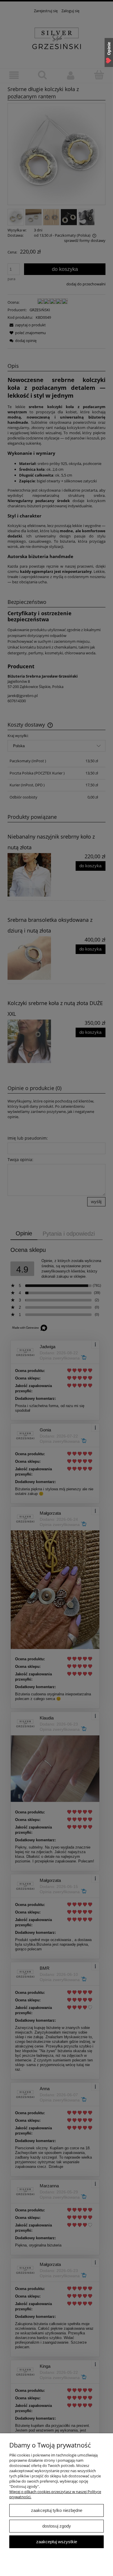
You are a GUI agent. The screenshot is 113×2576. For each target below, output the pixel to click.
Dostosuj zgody (57, 2526)
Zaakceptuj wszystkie (57, 2542)
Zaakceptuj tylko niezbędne (57, 2510)
